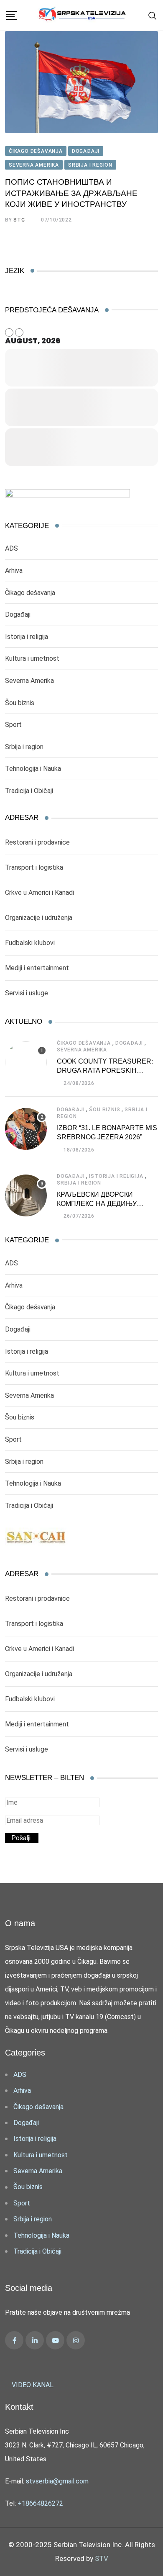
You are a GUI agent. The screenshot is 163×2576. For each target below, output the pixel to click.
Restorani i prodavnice (37, 842)
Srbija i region (24, 747)
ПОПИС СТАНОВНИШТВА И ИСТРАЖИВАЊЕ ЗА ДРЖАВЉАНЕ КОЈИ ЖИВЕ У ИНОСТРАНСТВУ (71, 193)
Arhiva (14, 571)
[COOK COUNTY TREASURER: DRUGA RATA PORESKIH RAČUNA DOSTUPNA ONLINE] (26, 1062)
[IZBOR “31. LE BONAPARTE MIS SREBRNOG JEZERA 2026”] (26, 1129)
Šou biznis (20, 703)
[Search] (153, 15)
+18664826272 (40, 2503)
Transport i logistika (34, 867)
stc (19, 220)
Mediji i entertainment (37, 968)
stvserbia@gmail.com (57, 2481)
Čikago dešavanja (30, 593)
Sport (13, 725)
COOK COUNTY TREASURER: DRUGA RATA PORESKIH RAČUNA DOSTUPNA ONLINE (105, 1071)
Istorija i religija (27, 637)
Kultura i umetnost (32, 658)
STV (102, 2558)
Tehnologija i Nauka (33, 769)
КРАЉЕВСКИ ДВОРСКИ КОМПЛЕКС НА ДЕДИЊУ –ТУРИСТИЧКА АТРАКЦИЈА (102, 1204)
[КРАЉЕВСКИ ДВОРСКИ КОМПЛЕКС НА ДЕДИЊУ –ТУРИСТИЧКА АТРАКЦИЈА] (26, 1195)
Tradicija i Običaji (29, 791)
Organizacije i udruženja (39, 918)
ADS (11, 548)
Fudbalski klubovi (30, 943)
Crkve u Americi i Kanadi (39, 893)
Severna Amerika (29, 681)
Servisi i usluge (27, 993)
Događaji (18, 614)
